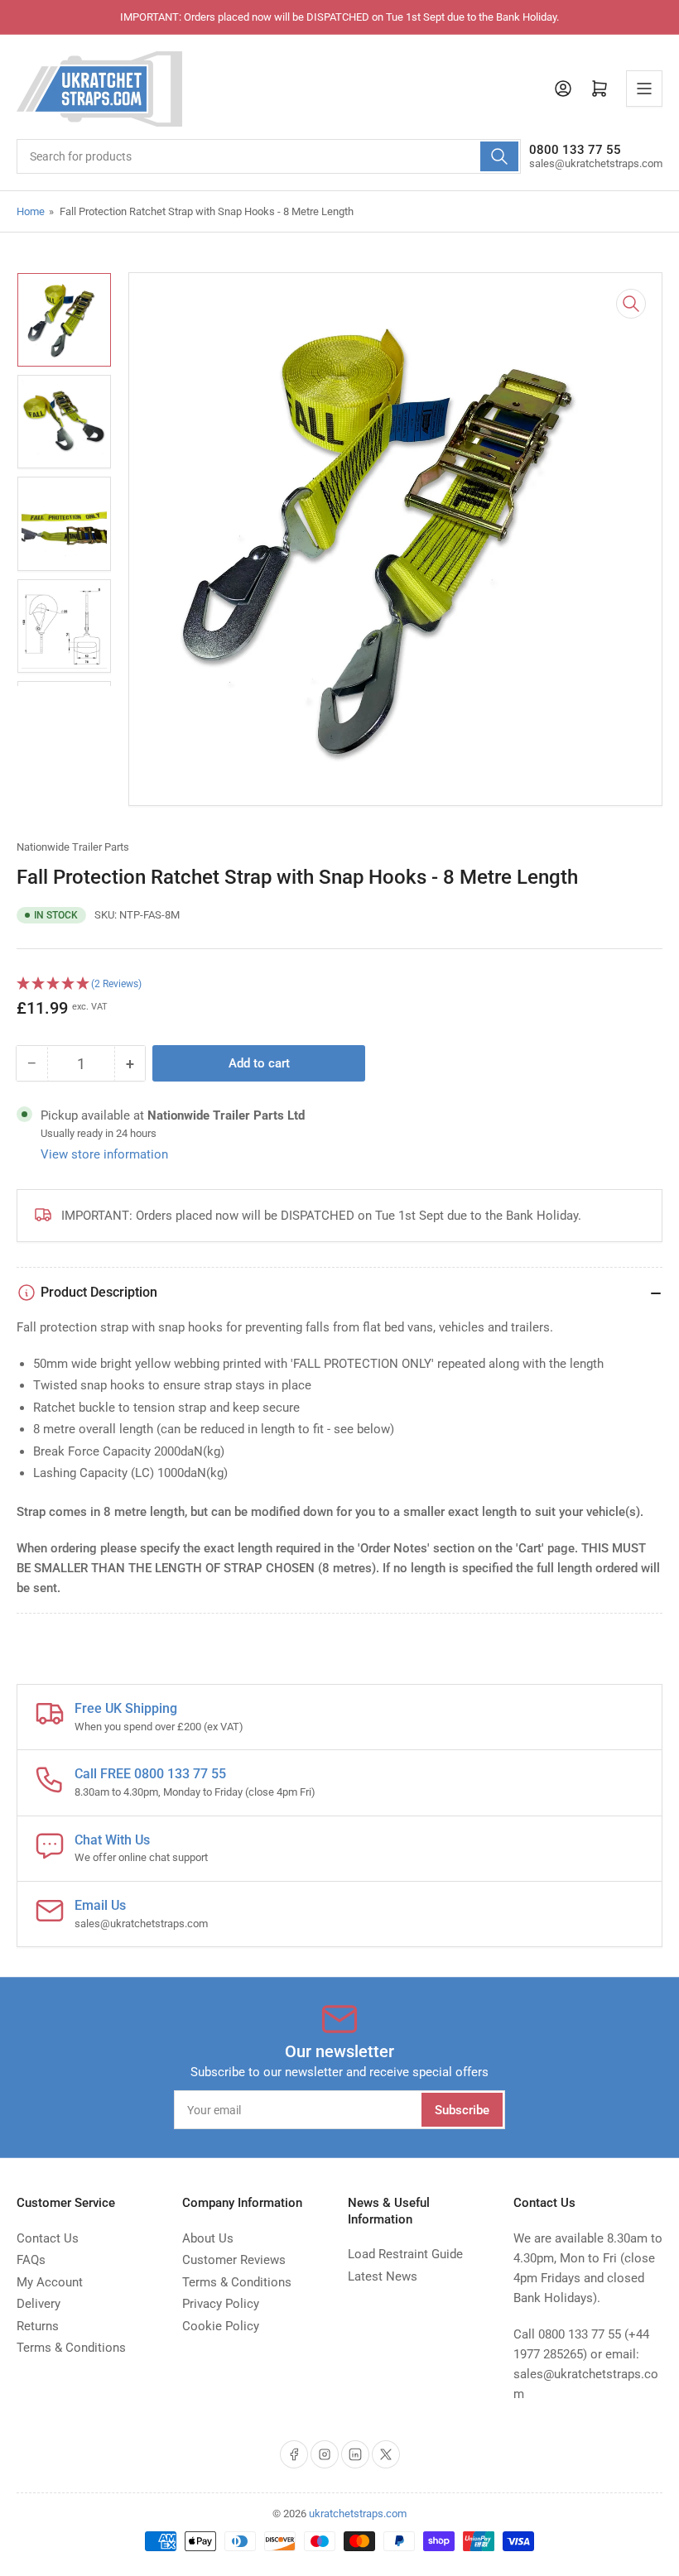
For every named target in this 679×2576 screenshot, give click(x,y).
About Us (208, 2238)
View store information (104, 1154)
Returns (38, 2326)
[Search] (499, 156)
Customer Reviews (234, 2260)
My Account (50, 2282)
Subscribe (462, 2110)
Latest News (383, 2276)
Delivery (39, 2304)
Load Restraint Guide (405, 2254)
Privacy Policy (221, 2304)
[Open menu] (644, 89)
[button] (339, 984)
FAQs (31, 2260)
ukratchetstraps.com (358, 2514)
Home (31, 211)
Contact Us (48, 2238)
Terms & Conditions (71, 2348)
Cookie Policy (221, 2326)
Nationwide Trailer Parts (73, 847)
